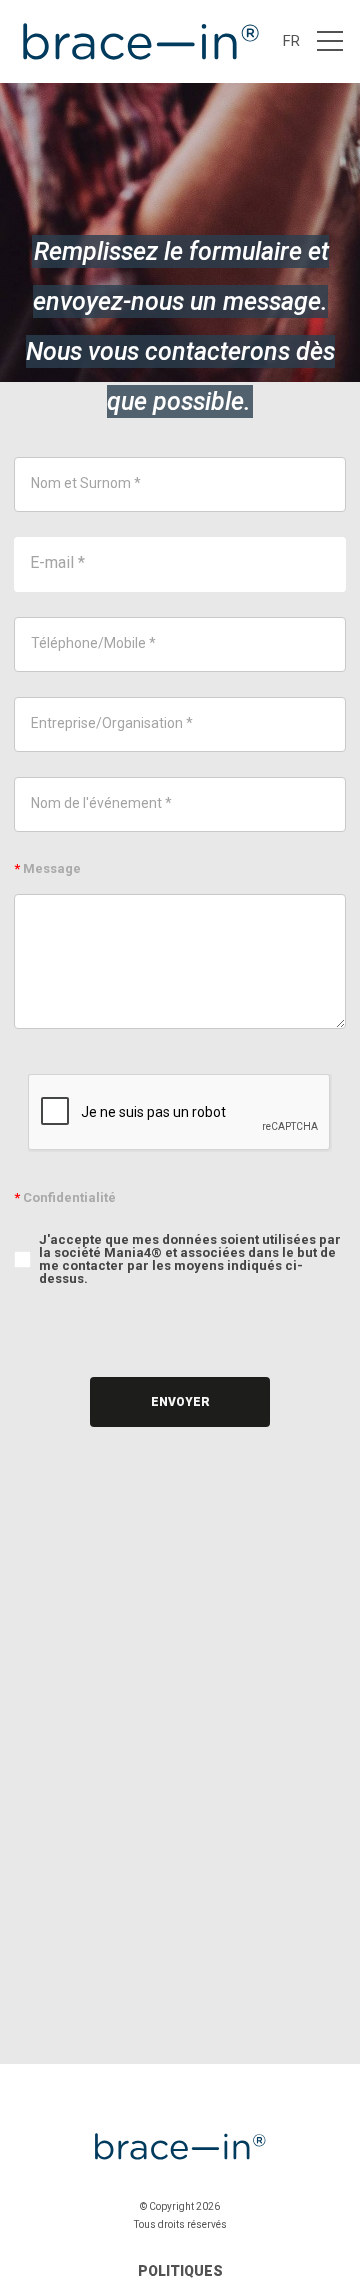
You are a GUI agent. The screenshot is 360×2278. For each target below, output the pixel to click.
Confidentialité (65, 1197)
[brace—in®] (139, 41)
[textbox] (179, 484)
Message (47, 868)
